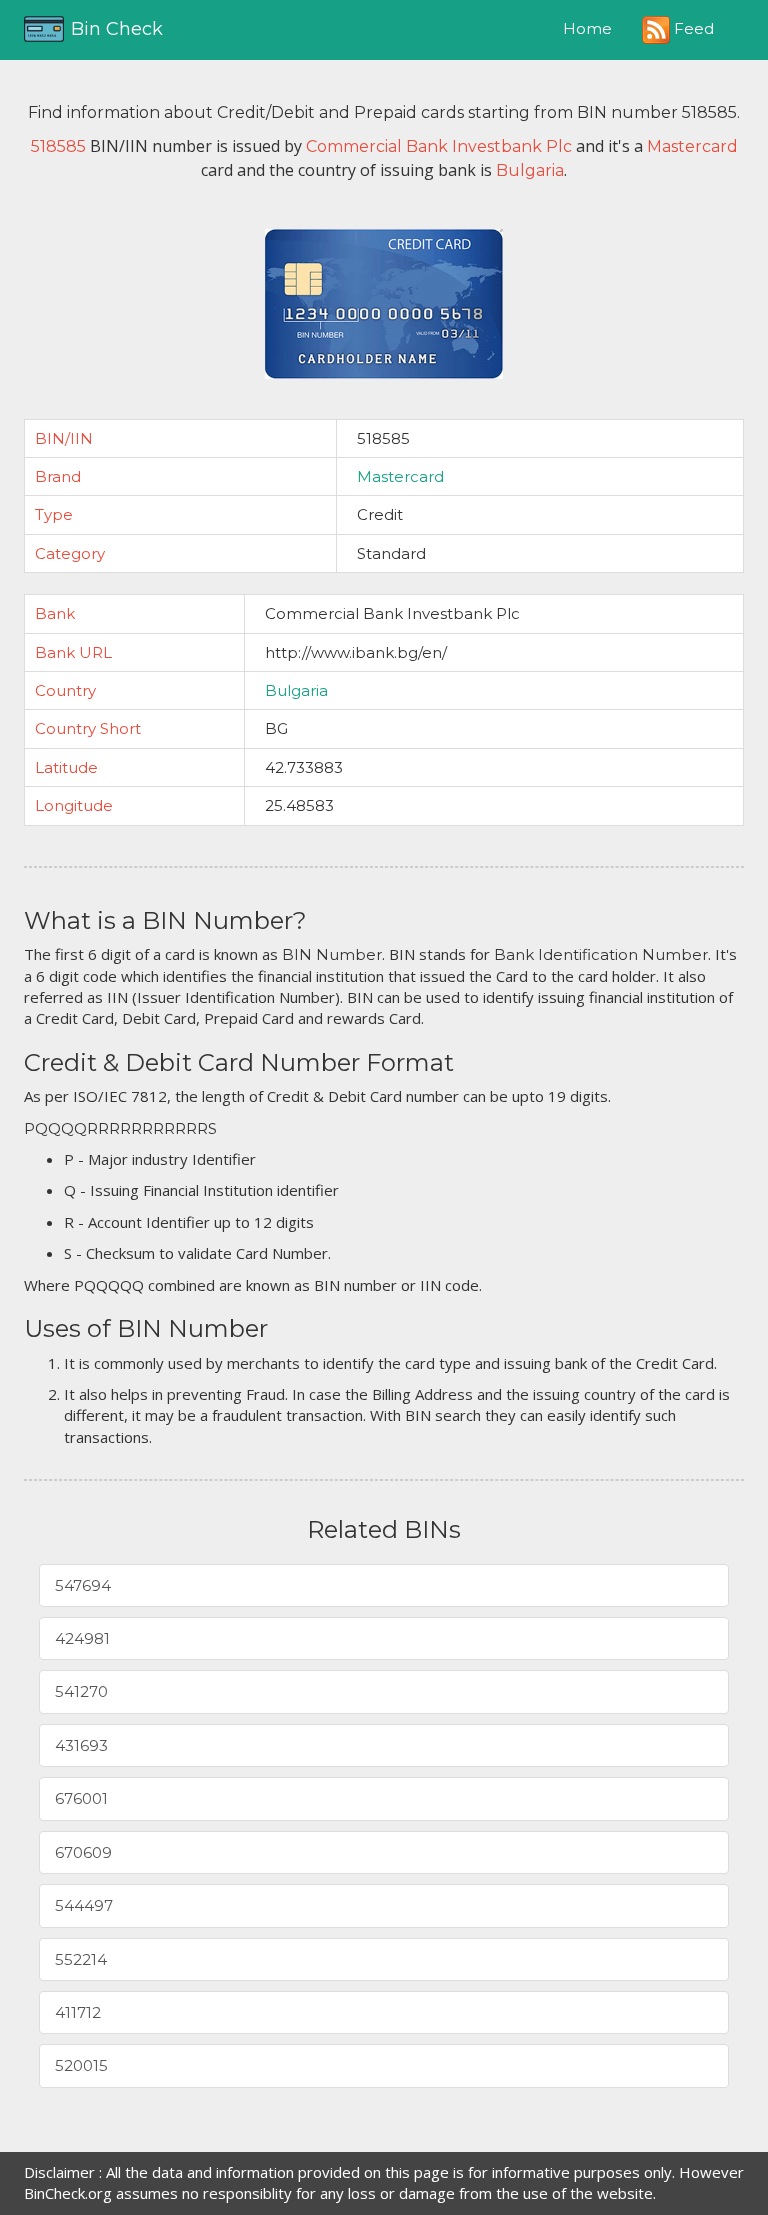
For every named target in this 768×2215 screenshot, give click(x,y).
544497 (84, 1905)
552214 (81, 1959)
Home (587, 28)
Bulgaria (296, 690)
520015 (81, 2065)
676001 (81, 1798)
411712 (78, 2012)
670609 (83, 1852)
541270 (81, 1691)
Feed (692, 28)
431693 (81, 1745)
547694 (83, 1585)
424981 (82, 1638)
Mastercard (400, 476)
